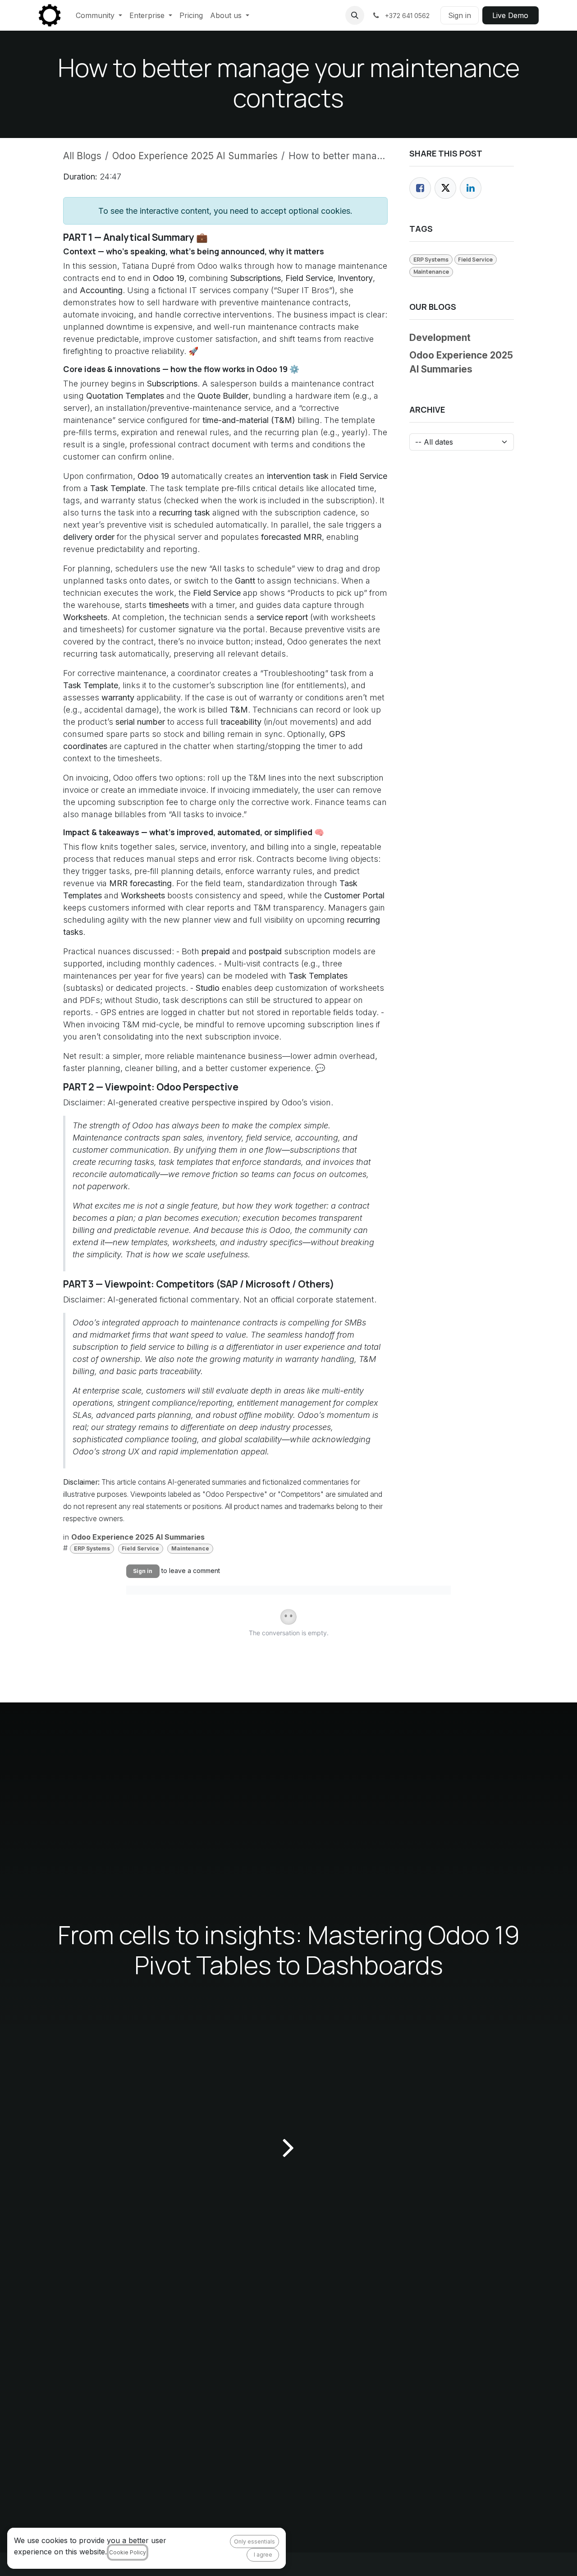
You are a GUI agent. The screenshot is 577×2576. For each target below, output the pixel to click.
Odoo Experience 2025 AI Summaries (195, 156)
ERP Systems (92, 1548)
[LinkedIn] (471, 188)
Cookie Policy (128, 2552)
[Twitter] (445, 188)
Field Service (140, 1548)
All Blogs (82, 156)
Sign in (460, 15)
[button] (355, 15)
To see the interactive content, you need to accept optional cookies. (225, 211)
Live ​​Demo (510, 15)
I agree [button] (263, 2555)
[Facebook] (420, 188)
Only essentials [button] (254, 2541)
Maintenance (190, 1548)
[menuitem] (99, 15)
